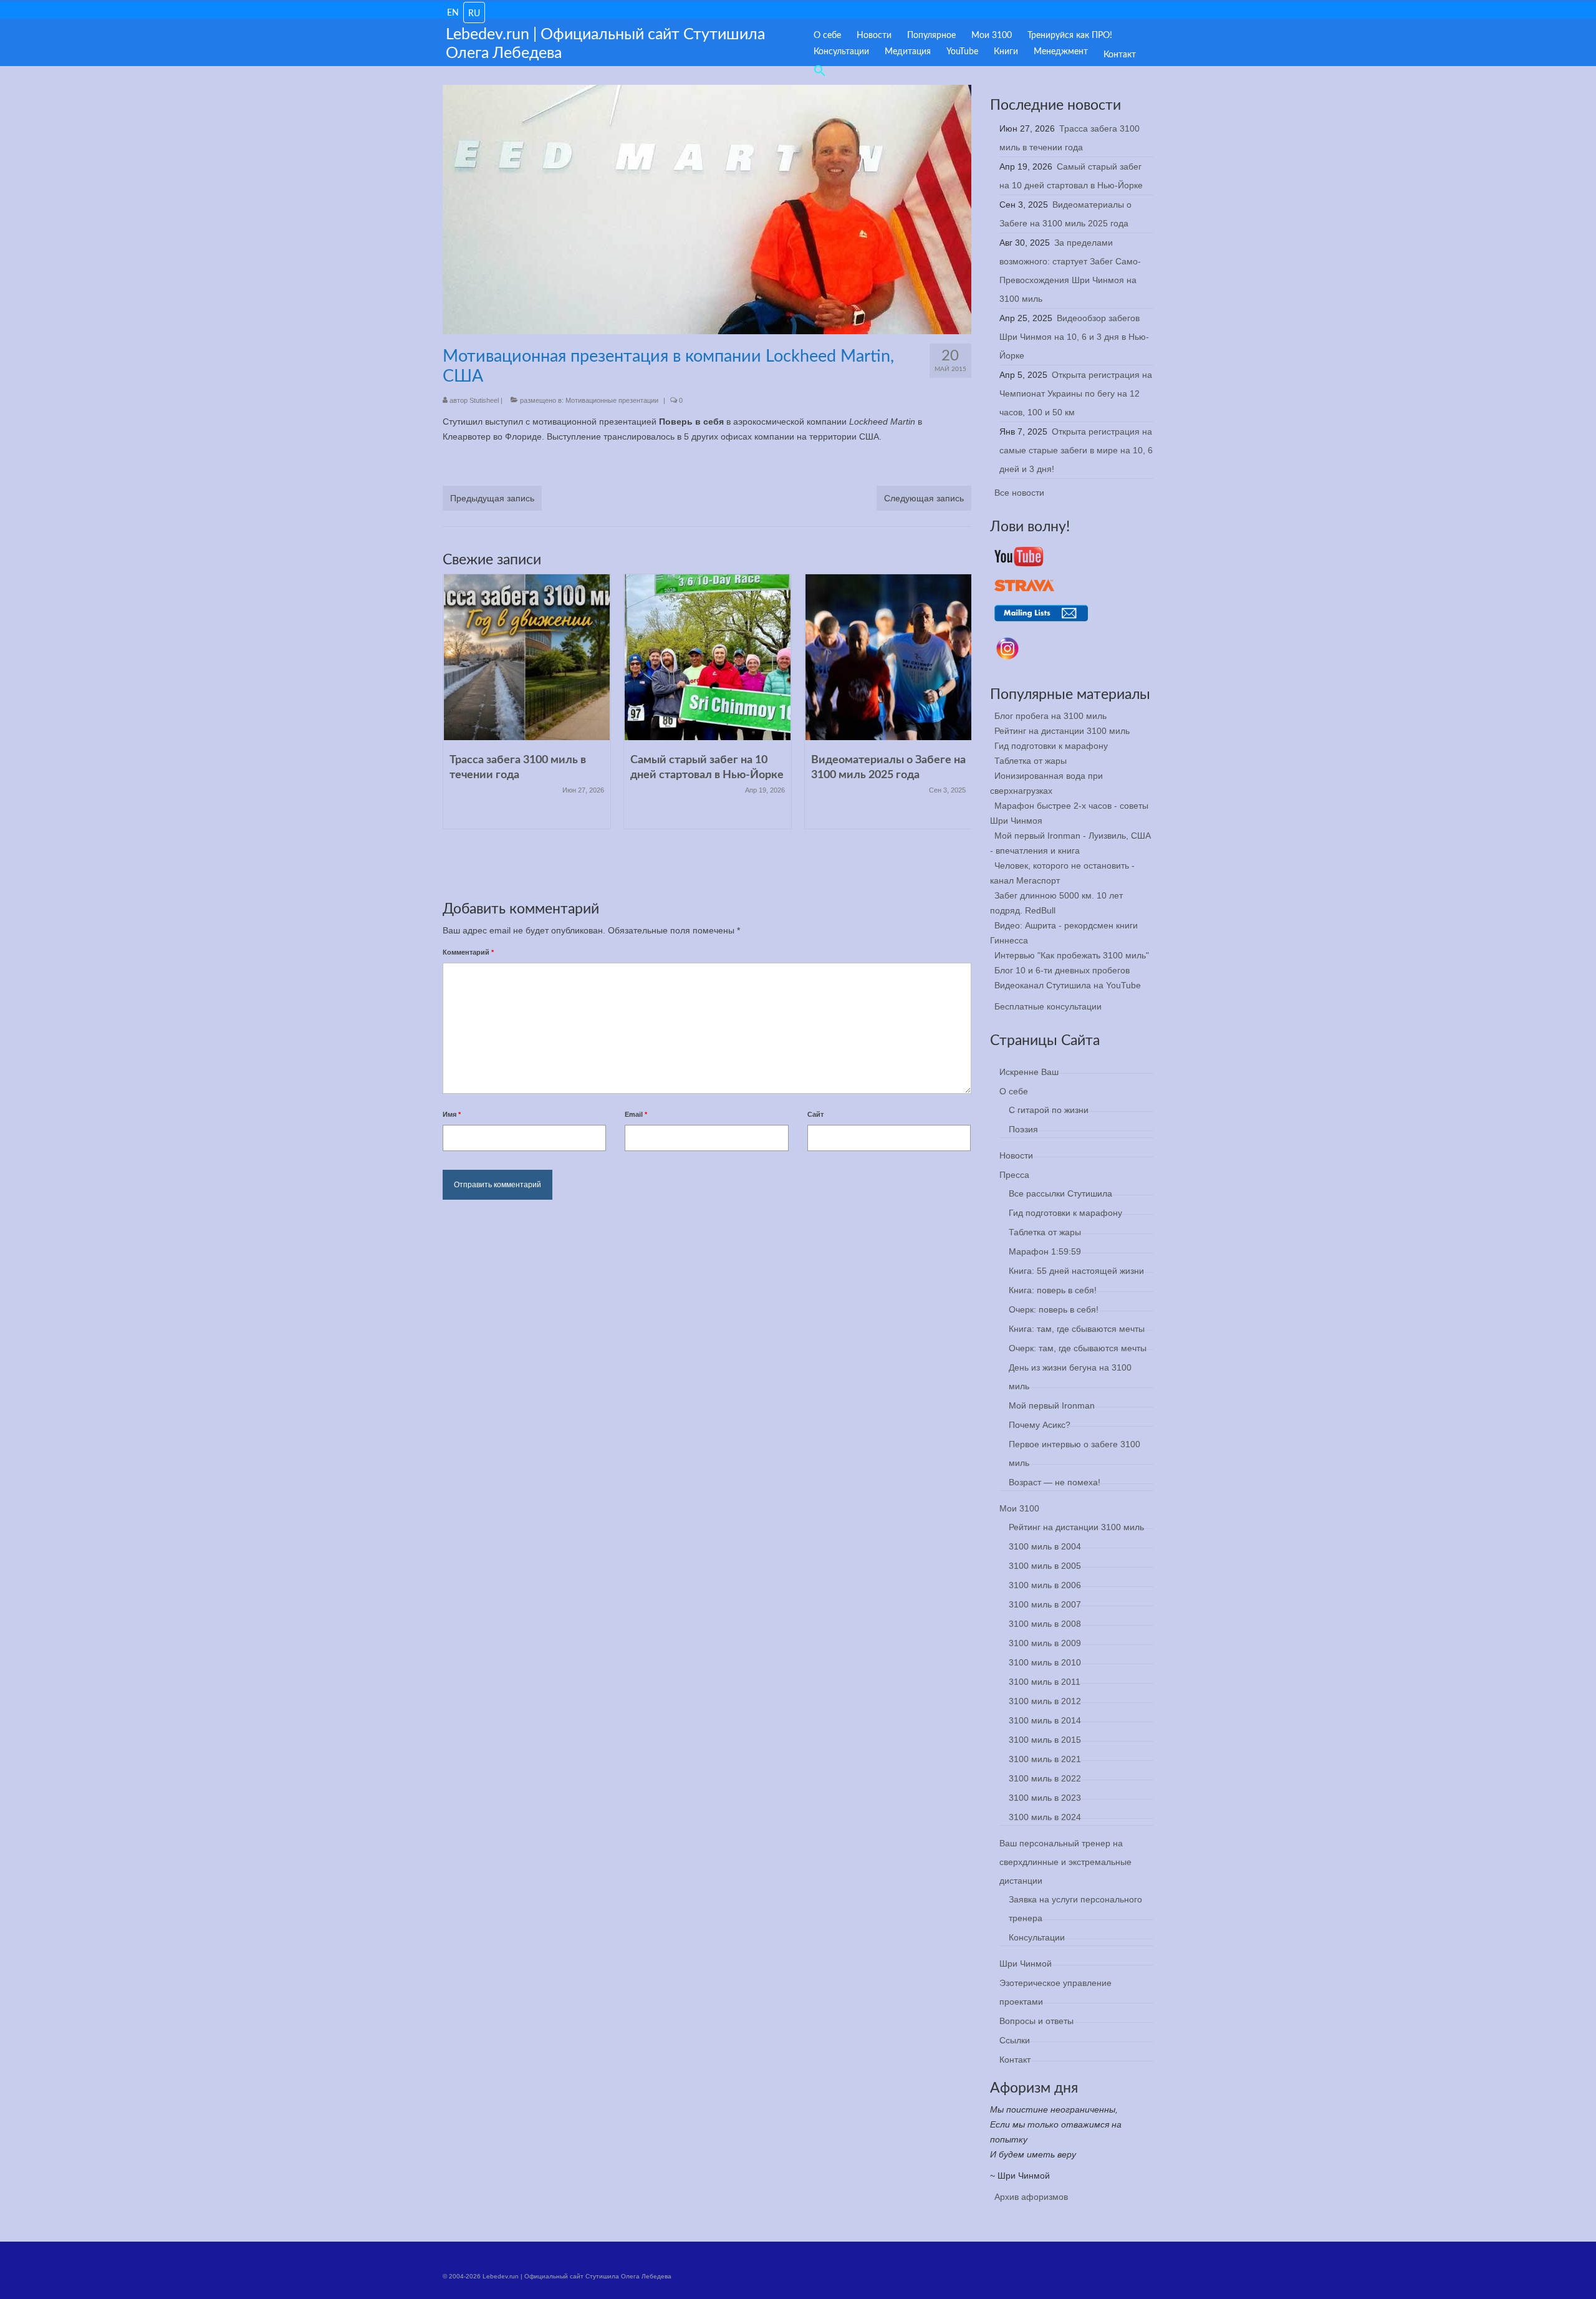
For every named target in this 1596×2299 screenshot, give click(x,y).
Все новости (1019, 493)
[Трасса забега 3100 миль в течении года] (527, 657)
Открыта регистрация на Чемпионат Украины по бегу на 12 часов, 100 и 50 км (1076, 393)
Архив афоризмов (1031, 2197)
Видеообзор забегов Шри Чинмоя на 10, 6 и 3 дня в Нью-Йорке (1074, 337)
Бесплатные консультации (1048, 1006)
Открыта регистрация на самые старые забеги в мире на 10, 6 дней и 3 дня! (1076, 450)
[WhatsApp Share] (544, 465)
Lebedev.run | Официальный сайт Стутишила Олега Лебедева (605, 44)
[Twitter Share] (484, 465)
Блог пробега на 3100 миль (1050, 716)
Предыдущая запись (492, 498)
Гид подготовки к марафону (1051, 746)
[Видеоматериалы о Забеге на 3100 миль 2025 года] (888, 657)
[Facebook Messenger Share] (574, 465)
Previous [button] (454, 732)
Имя (452, 1114)
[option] (527, 708)
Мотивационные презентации (612, 400)
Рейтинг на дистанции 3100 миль (1062, 731)
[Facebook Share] (454, 465)
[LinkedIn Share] (514, 465)
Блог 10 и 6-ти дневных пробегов (1062, 970)
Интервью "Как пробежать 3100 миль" (1072, 955)
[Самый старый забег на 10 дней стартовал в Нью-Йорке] (708, 657)
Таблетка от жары (1031, 761)
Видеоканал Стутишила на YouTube (1068, 985)
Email (636, 1114)
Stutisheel (484, 400)
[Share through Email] (604, 465)
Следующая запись (924, 498)
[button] (815, 68)
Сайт (815, 1114)
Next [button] (960, 732)
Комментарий (468, 952)
